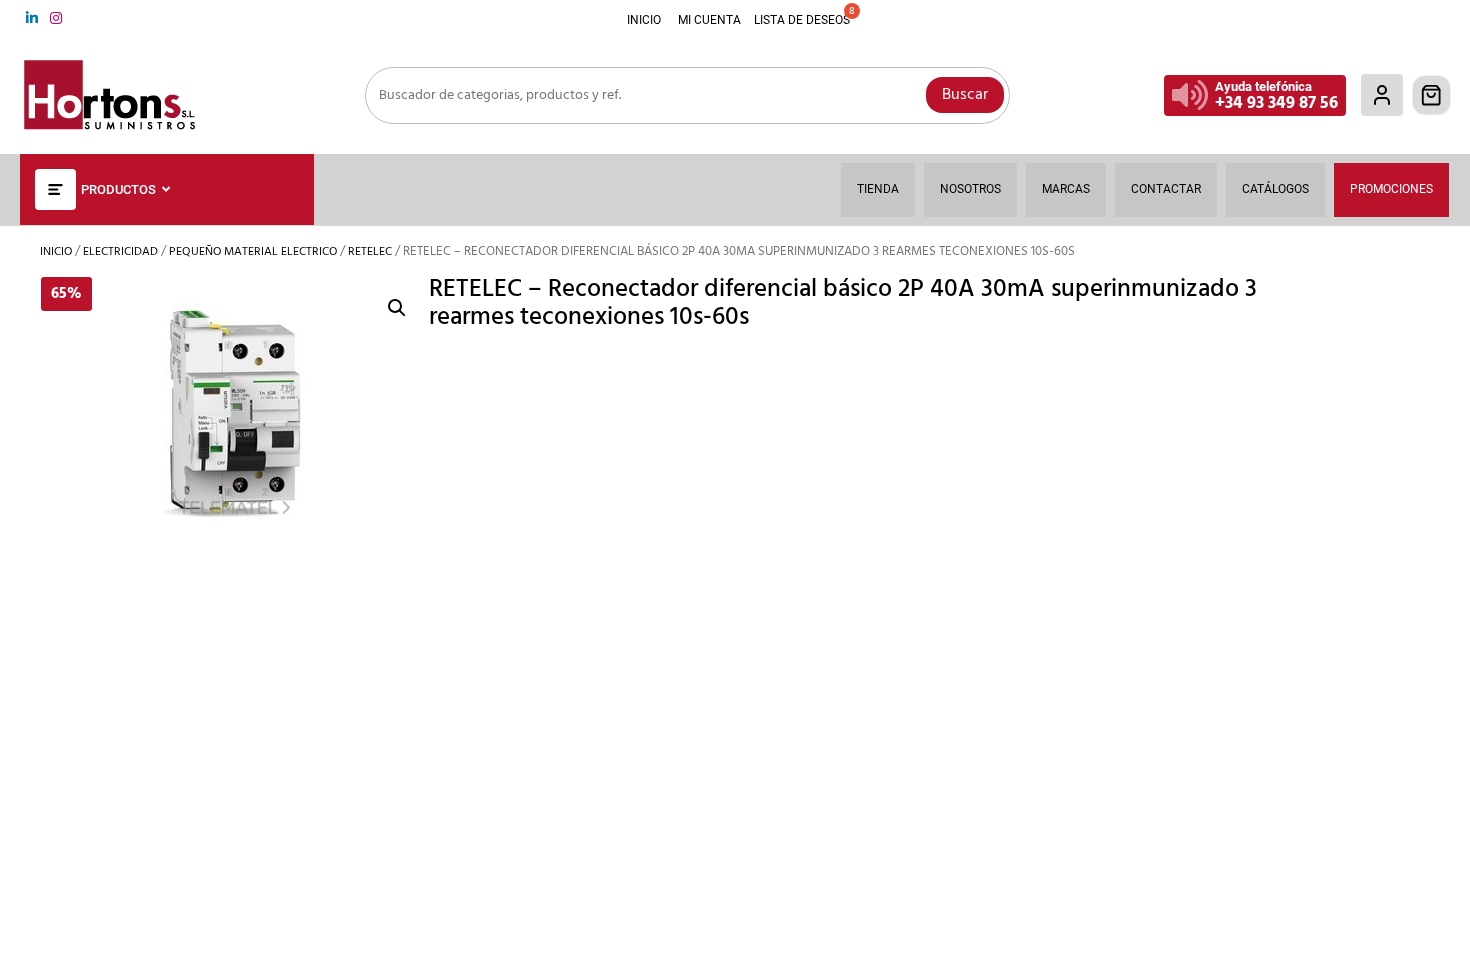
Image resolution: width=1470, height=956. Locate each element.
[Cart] (1432, 95)
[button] (397, 308)
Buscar (965, 95)
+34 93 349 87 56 (1276, 103)
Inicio (56, 252)
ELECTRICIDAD (120, 252)
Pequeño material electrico (253, 252)
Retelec (370, 252)
